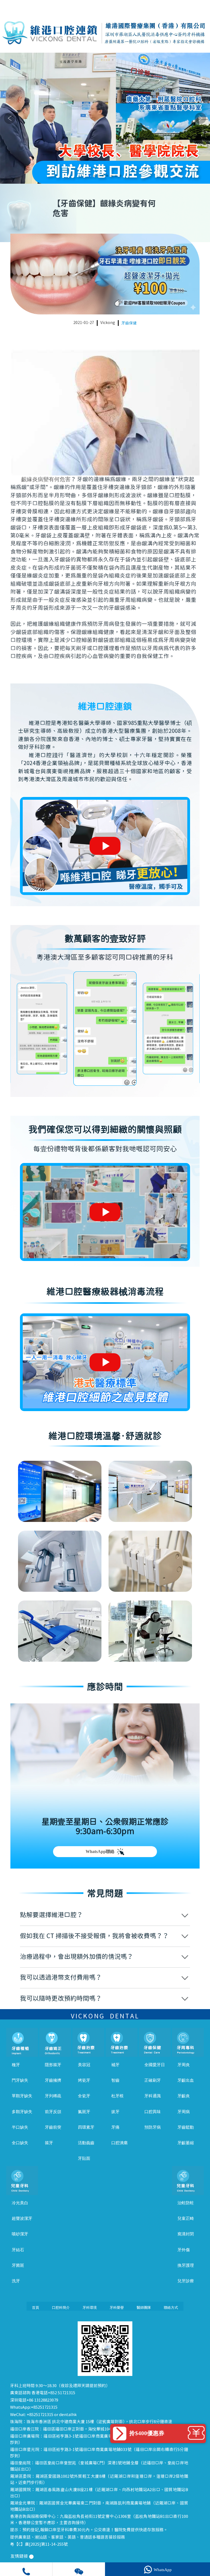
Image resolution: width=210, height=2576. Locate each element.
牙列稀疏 (53, 2096)
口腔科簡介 (61, 2308)
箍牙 (49, 2143)
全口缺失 (20, 2143)
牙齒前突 (53, 2127)
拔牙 (115, 2112)
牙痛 (115, 2127)
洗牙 (16, 2281)
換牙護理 (186, 2265)
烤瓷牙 (84, 2080)
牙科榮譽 (117, 2308)
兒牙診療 (186, 2281)
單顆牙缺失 (22, 2096)
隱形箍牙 (53, 2065)
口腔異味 (153, 2112)
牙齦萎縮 (186, 2143)
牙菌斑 (18, 2265)
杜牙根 (117, 2096)
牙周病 (184, 2112)
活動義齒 (86, 2143)
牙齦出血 (186, 2080)
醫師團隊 (144, 2308)
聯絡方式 (171, 2308)
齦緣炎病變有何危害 (46, 479)
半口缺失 (20, 2127)
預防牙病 (153, 2127)
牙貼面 (84, 2158)
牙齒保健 (129, 323)
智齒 (115, 2080)
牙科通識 (153, 2096)
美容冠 (84, 2065)
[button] (90, 176)
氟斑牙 (84, 2112)
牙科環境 (90, 2308)
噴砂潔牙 (20, 2234)
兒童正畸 (186, 2218)
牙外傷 (184, 2250)
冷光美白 (20, 2203)
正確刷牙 (153, 2080)
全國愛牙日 (155, 2065)
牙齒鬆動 (186, 2127)
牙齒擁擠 (53, 2080)
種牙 (16, 2065)
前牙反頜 (53, 2112)
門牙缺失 (20, 2080)
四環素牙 (86, 2127)
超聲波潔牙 (22, 2218)
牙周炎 (184, 2065)
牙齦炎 (184, 2096)
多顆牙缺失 (22, 2112)
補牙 (115, 2065)
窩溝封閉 (186, 2234)
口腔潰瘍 (119, 2143)
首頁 (36, 2308)
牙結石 (18, 2250)
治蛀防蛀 (186, 2203)
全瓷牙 (84, 2096)
